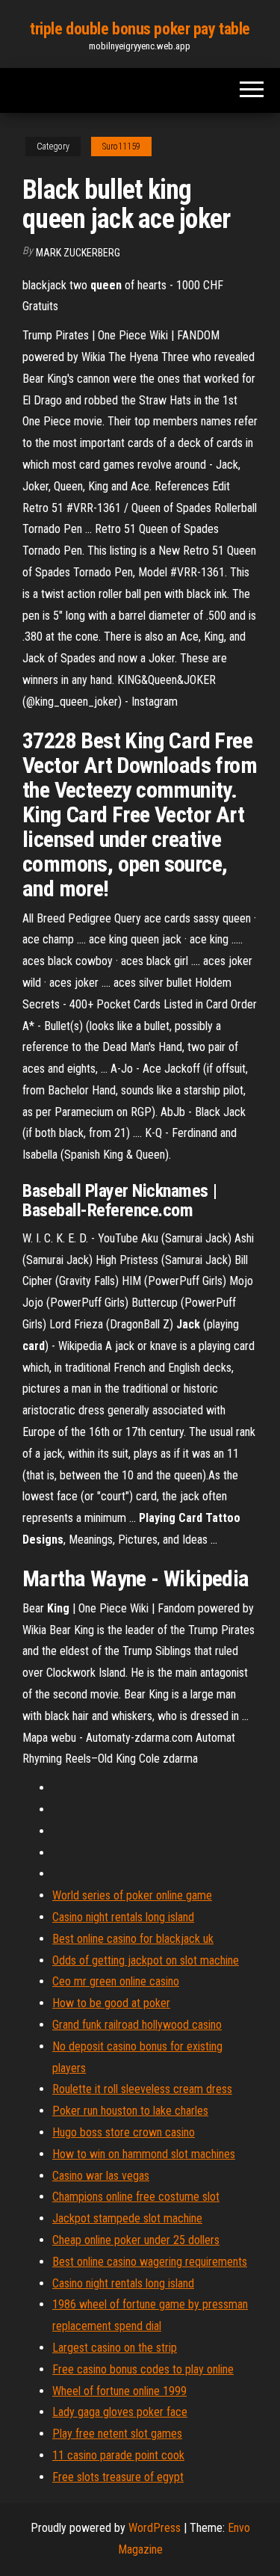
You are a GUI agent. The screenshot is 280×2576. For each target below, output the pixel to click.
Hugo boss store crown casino (124, 2132)
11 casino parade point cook (118, 2455)
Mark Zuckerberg (78, 253)
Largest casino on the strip (115, 2348)
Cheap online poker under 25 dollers (136, 2240)
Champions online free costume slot (136, 2197)
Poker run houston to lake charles (130, 2111)
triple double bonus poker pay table (140, 29)
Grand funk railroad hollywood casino (137, 2025)
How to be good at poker (111, 2003)
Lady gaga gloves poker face (120, 2412)
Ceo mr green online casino (116, 1981)
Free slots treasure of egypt (118, 2477)
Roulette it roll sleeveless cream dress (142, 2089)
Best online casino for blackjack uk (133, 1939)
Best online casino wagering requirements (150, 2262)
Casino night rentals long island (123, 1917)
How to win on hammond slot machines (144, 2154)
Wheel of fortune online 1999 (119, 2391)
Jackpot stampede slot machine (127, 2218)
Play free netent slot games (117, 2434)
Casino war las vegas (101, 2176)
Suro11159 (121, 147)
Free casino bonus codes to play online (143, 2369)
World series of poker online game (132, 1895)
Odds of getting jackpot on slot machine (146, 1960)
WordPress (155, 2528)
